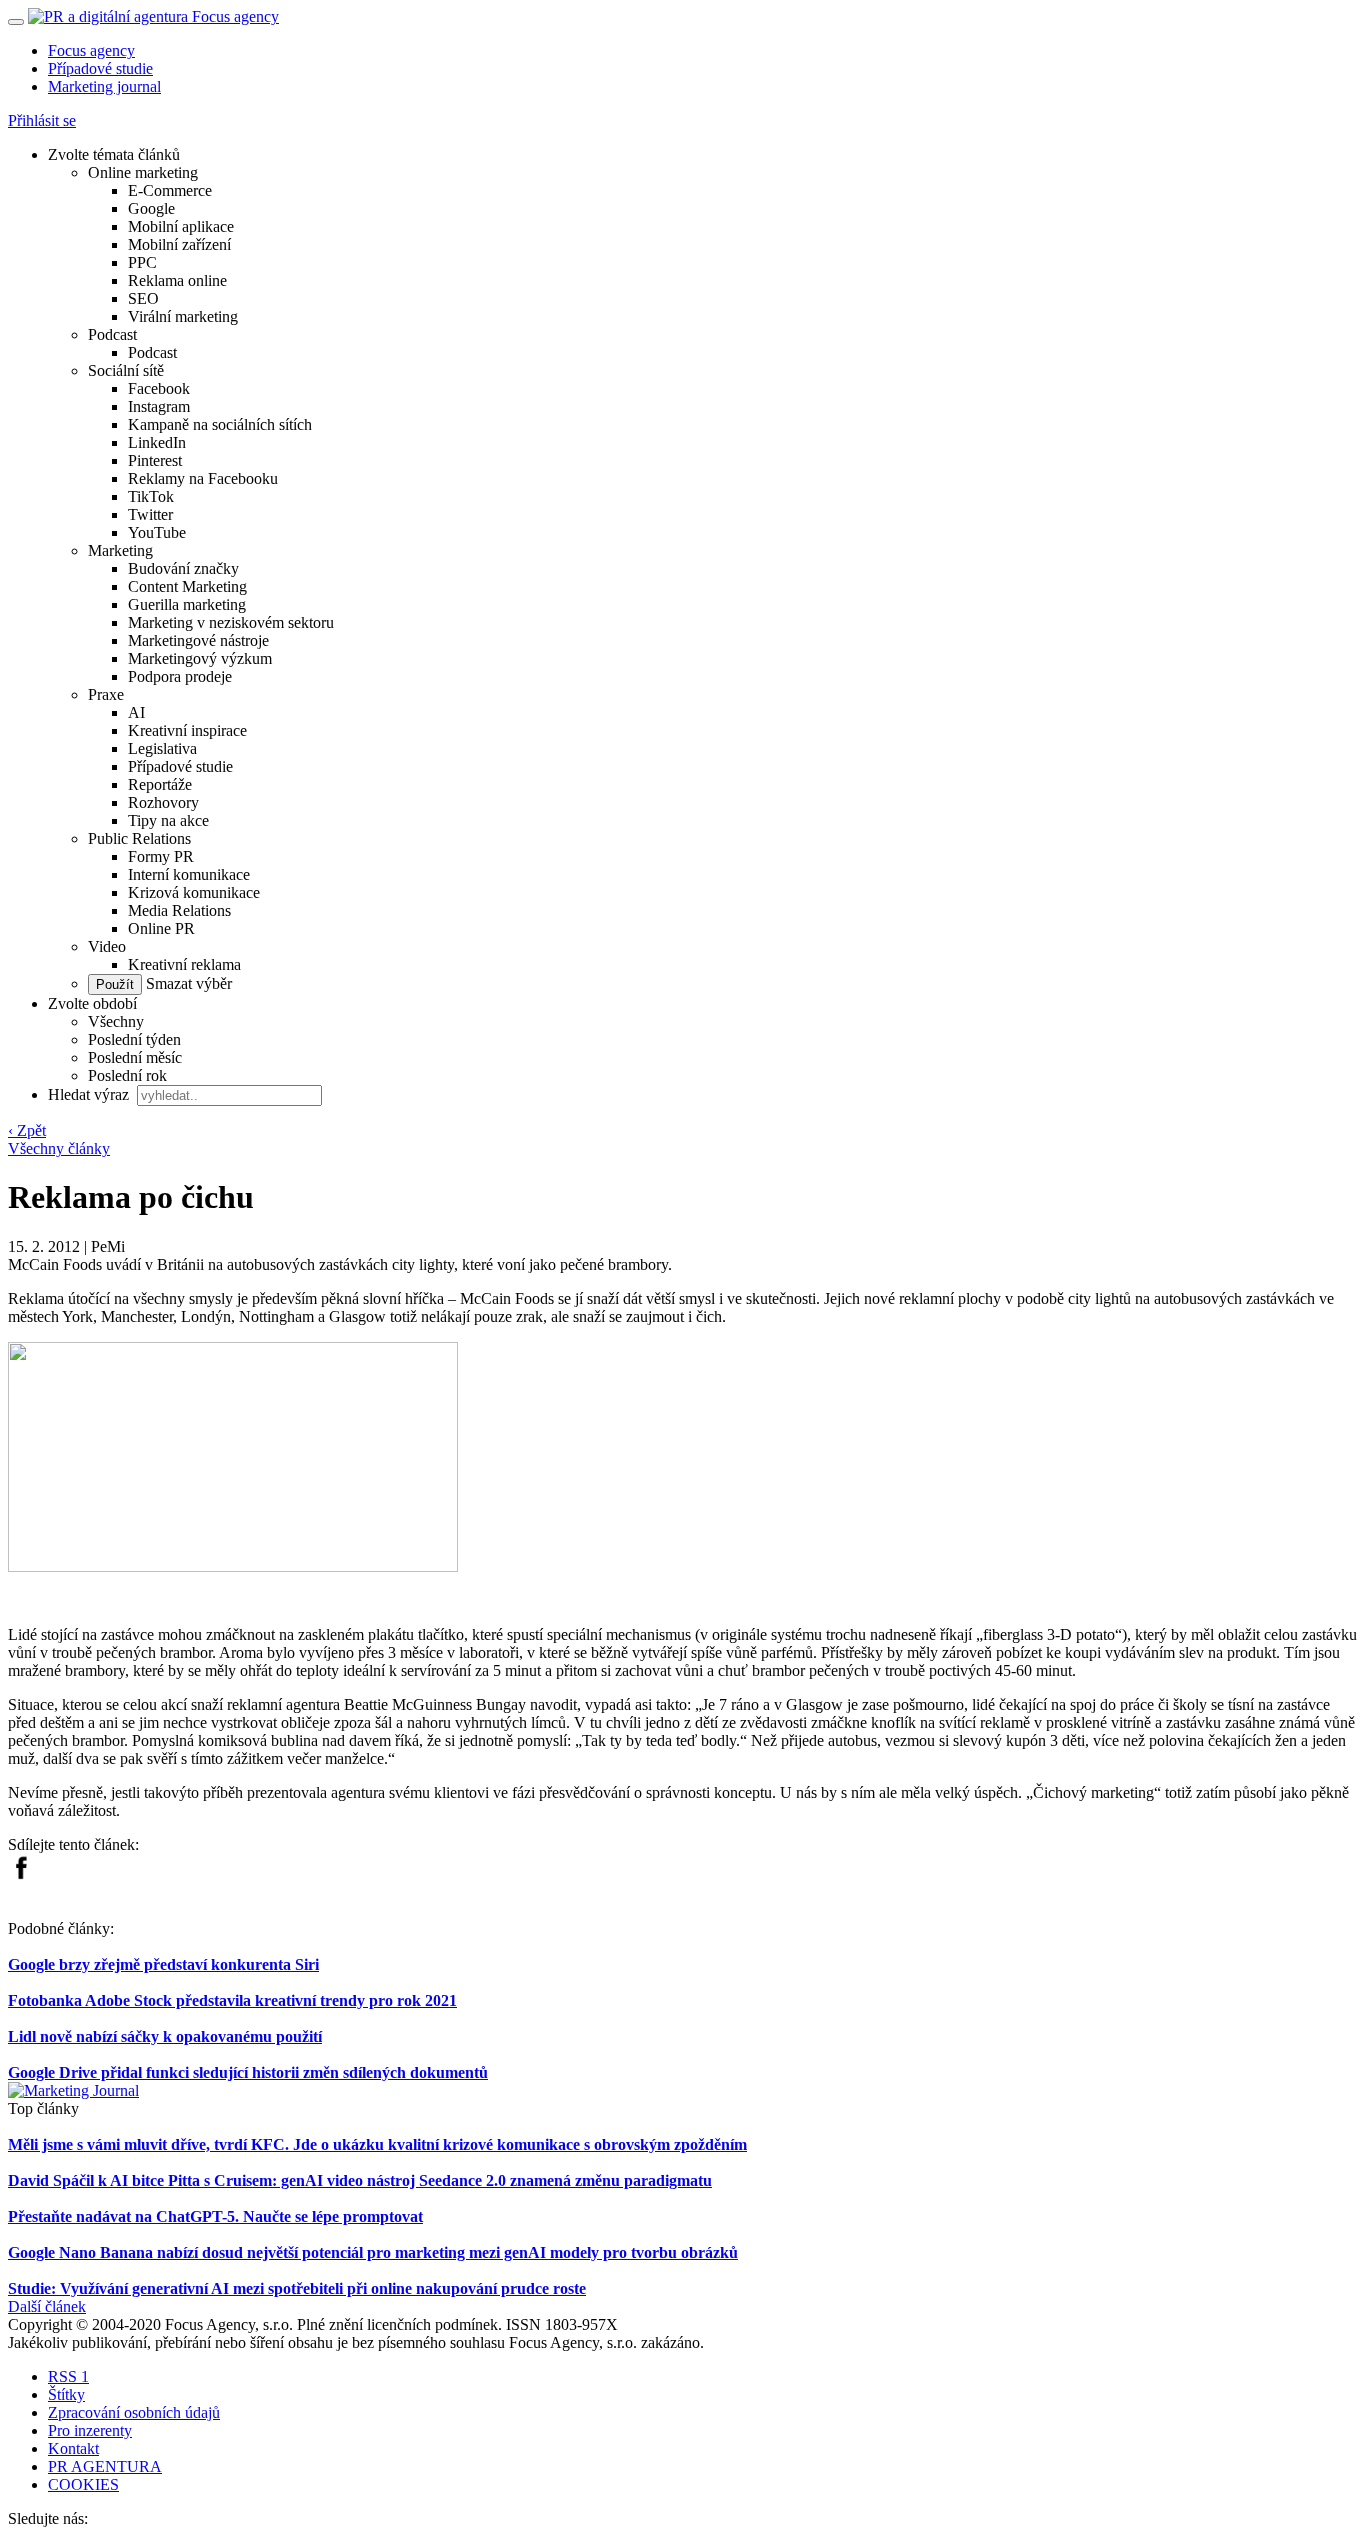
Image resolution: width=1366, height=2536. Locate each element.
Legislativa (162, 748)
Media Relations (179, 910)
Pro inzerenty (90, 2430)
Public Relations (139, 838)
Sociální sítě (126, 370)
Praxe (106, 694)
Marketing (120, 550)
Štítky (66, 2394)
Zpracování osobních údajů (134, 2412)
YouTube (157, 532)
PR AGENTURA (105, 2466)
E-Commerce (170, 190)
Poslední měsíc (135, 1057)
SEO (143, 298)
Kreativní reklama (184, 964)
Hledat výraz (90, 1094)
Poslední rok (127, 1075)
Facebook (159, 388)
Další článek (47, 2306)
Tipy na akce (168, 820)
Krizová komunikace (194, 892)
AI (136, 712)
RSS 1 (68, 2376)
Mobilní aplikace (181, 226)
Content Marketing (187, 586)
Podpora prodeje (180, 676)
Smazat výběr (187, 983)
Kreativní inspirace (187, 730)
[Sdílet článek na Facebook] (21, 1874)
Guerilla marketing (187, 604)
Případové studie (100, 68)
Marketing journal (104, 86)
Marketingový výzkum (200, 658)
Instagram (159, 406)
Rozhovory (163, 802)
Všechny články (59, 1148)
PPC (142, 262)
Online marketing (143, 172)
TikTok (151, 496)
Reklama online (177, 280)
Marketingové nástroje (198, 640)
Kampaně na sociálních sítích (220, 424)
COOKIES (83, 2484)
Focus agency (91, 50)
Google (151, 208)
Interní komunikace (189, 874)
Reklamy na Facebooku (203, 478)
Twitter (150, 514)
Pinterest (155, 460)
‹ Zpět (27, 1130)
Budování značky (183, 568)
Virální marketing (183, 316)
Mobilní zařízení (179, 244)
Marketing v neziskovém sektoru (231, 622)
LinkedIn (157, 442)
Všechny (116, 1021)
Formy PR (161, 856)
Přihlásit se (42, 120)
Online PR (161, 928)
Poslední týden (134, 1039)
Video (107, 946)
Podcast (112, 334)
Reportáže (160, 784)
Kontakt (73, 2448)
